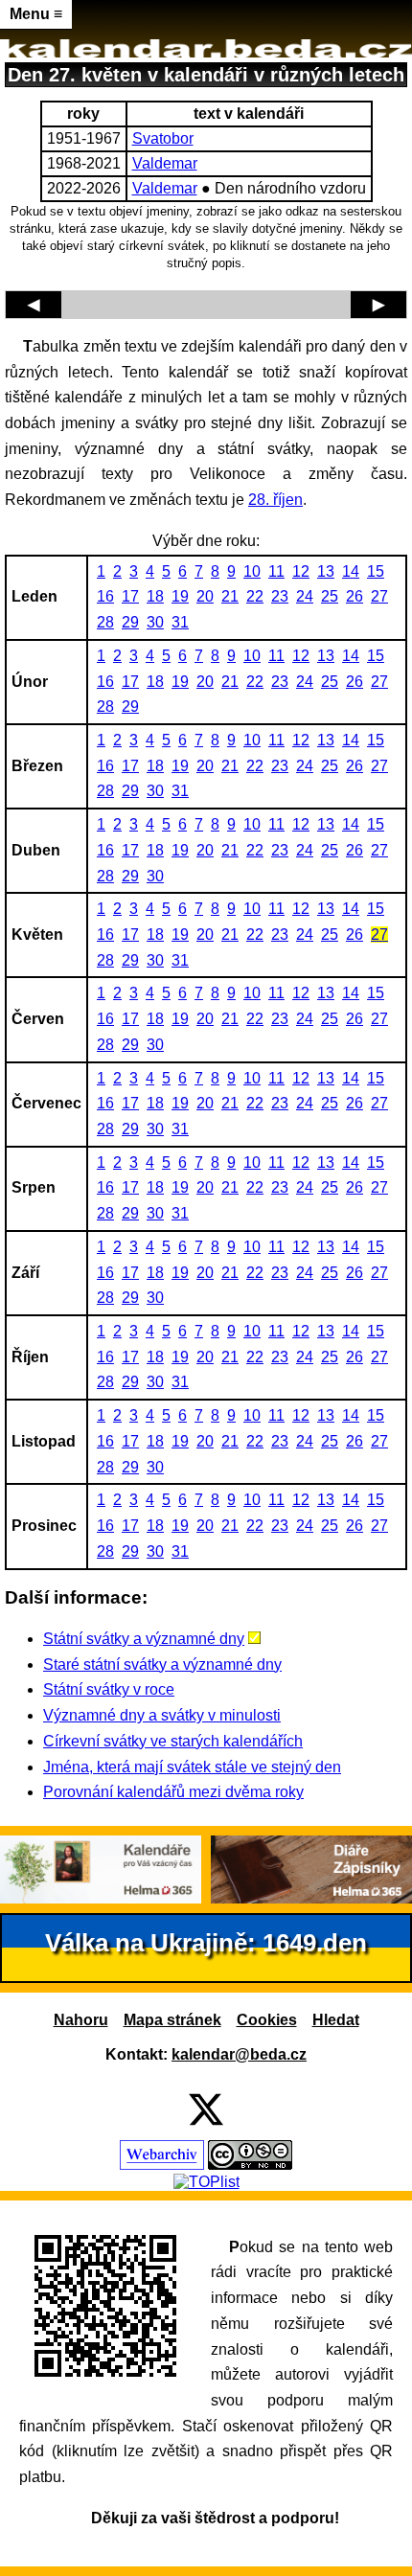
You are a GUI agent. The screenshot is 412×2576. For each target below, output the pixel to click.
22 (255, 596)
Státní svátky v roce (109, 1689)
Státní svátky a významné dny (144, 1639)
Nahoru (81, 2020)
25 (330, 596)
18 (155, 596)
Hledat (336, 2020)
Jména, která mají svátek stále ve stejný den (192, 1767)
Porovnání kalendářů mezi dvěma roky (173, 1792)
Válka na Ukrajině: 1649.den (206, 1943)
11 (276, 571)
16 (105, 596)
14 (351, 571)
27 (379, 596)
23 (280, 596)
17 (130, 596)
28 (105, 622)
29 (130, 622)
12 (301, 571)
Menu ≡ (36, 14)
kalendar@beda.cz (239, 2054)
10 (252, 571)
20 (205, 596)
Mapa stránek (172, 2020)
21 (230, 596)
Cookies (267, 2020)
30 (155, 622)
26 (355, 596)
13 (326, 571)
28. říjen (275, 500)
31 (180, 622)
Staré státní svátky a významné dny (162, 1664)
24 (305, 596)
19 (180, 596)
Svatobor (163, 138)
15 (376, 571)
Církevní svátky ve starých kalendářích (173, 1741)
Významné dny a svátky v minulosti (162, 1715)
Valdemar (165, 163)
